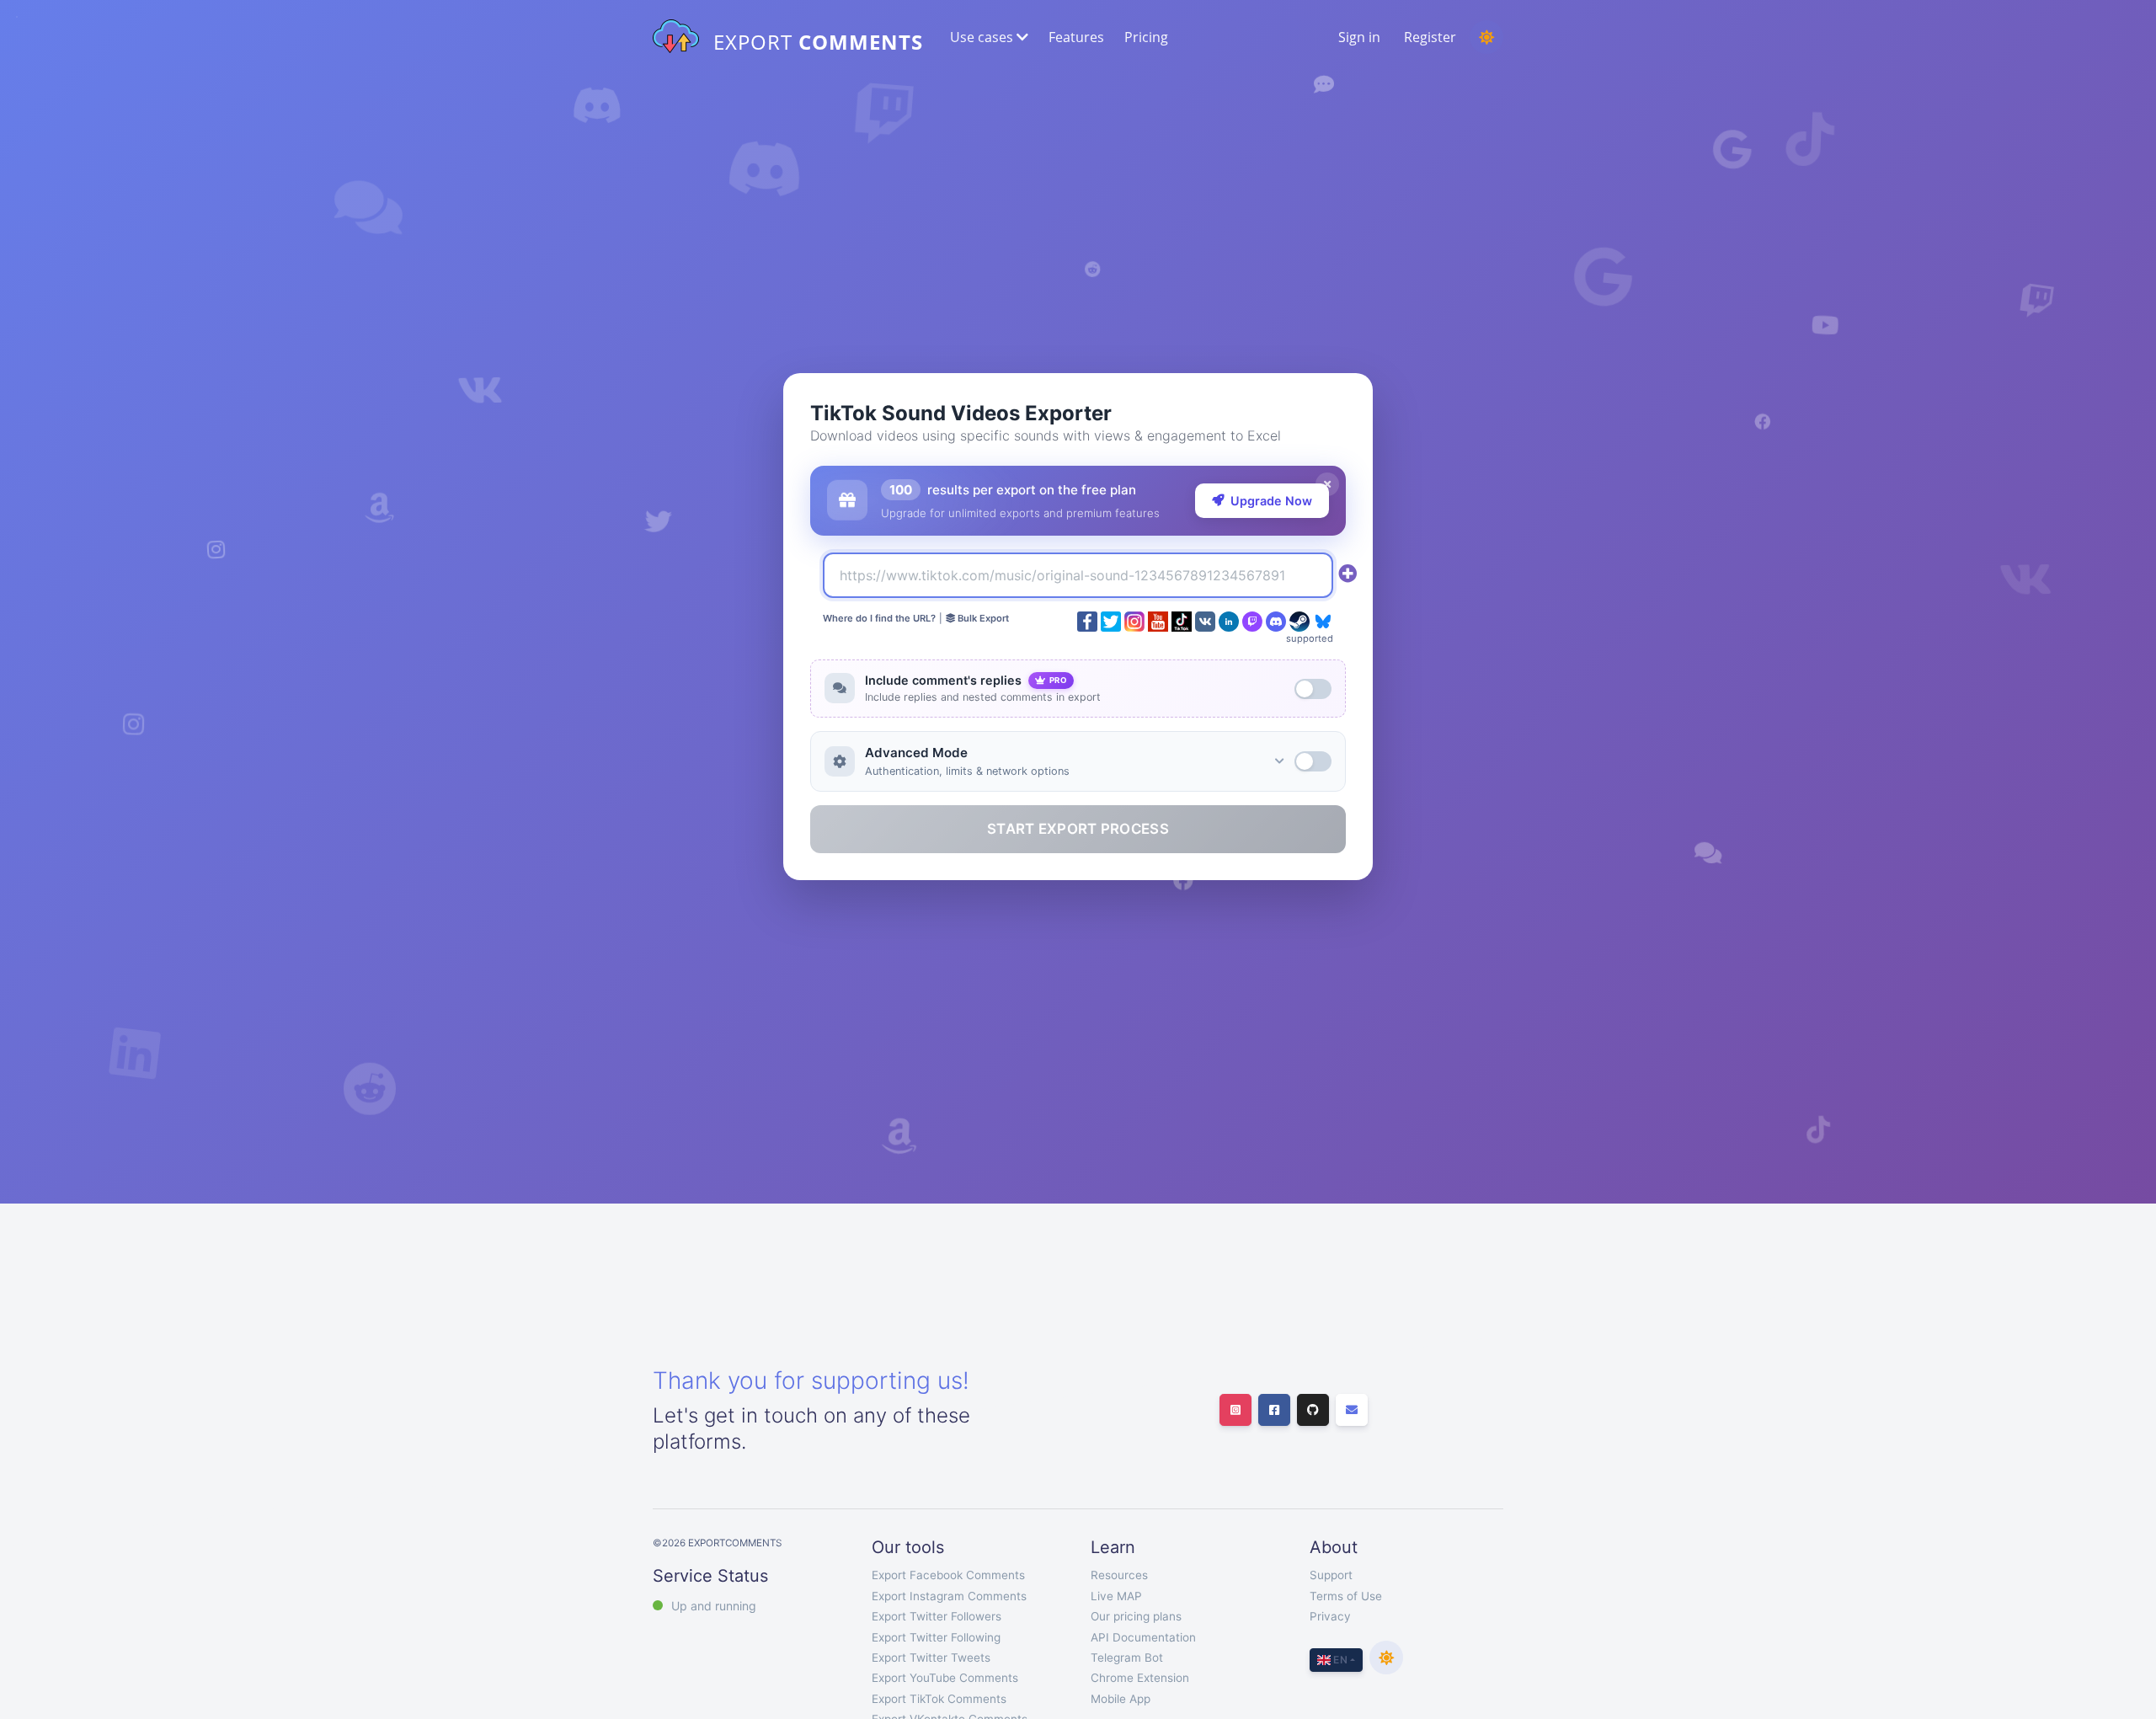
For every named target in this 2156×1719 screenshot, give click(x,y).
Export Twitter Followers (937, 1616)
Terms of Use (1346, 1596)
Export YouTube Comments (945, 1678)
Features (1076, 37)
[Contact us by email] (1352, 1410)
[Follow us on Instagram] (1235, 1410)
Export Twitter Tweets (931, 1658)
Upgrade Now (1271, 501)
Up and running (714, 1606)
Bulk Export (982, 618)
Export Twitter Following (936, 1637)
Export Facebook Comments (948, 1575)
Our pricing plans (1136, 1616)
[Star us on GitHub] (1313, 1410)
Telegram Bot (1127, 1658)
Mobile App (1121, 1699)
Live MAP (1116, 1596)
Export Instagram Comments (949, 1596)
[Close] (1327, 484)
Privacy (1330, 1616)
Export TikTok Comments (939, 1699)
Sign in (1359, 37)
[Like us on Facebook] (1274, 1410)
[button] (987, 37)
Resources (1119, 1575)
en (1339, 1660)
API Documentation (1143, 1637)
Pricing (1146, 37)
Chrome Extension (1140, 1678)
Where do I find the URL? (879, 618)
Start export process (1078, 829)
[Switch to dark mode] (1486, 37)
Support (1331, 1575)
